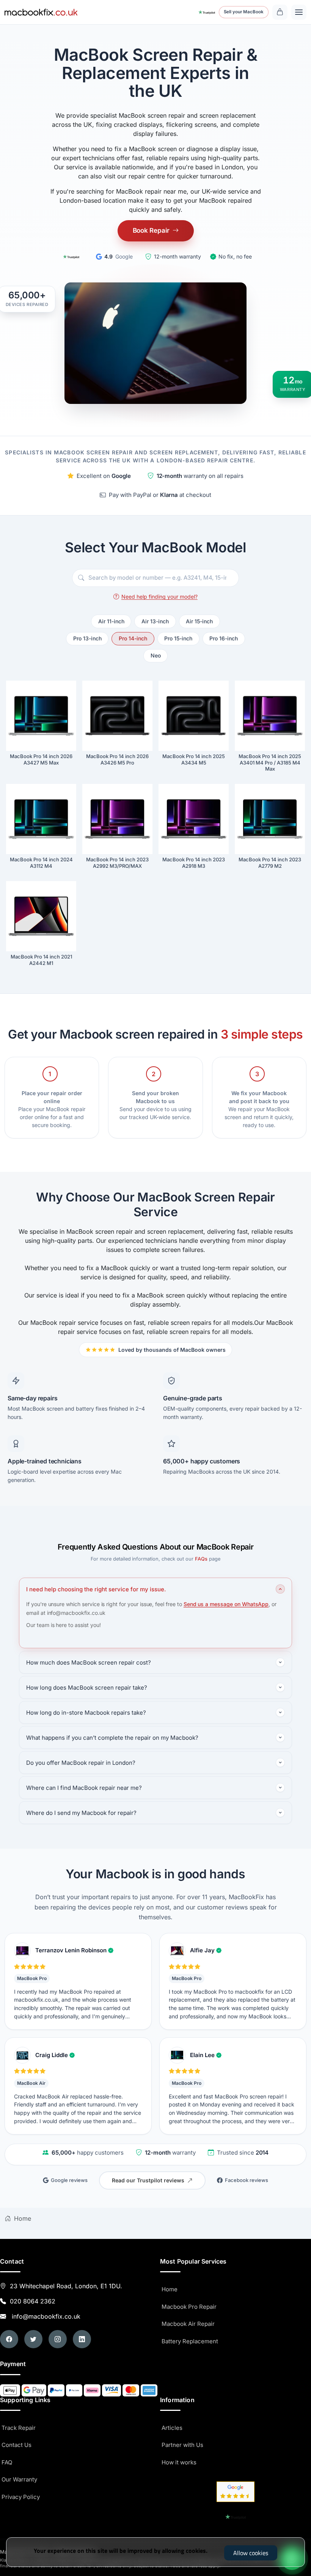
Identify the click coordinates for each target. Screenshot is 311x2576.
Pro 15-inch (178, 638)
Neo (156, 655)
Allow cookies (251, 2553)
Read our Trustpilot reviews (148, 2180)
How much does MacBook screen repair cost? (89, 1662)
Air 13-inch (155, 621)
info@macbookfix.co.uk (44, 2316)
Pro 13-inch (87, 638)
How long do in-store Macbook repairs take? (86, 1713)
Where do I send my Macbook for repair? (81, 1813)
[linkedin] (82, 2339)
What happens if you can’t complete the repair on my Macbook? (112, 1738)
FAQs (201, 1559)
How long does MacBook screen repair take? (87, 1688)
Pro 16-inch (224, 638)
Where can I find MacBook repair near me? (84, 1788)
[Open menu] (299, 12)
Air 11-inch (111, 621)
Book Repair (151, 230)
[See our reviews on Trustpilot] (207, 12)
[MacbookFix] (41, 12)
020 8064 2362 (33, 2301)
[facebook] (9, 2339)
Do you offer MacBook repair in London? (81, 1763)
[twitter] (33, 2339)
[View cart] (280, 12)
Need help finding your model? (159, 597)
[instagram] (58, 2339)
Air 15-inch (199, 621)
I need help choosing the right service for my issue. (96, 1589)
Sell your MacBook (244, 12)
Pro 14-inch (133, 638)
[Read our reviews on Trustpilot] (71, 257)
